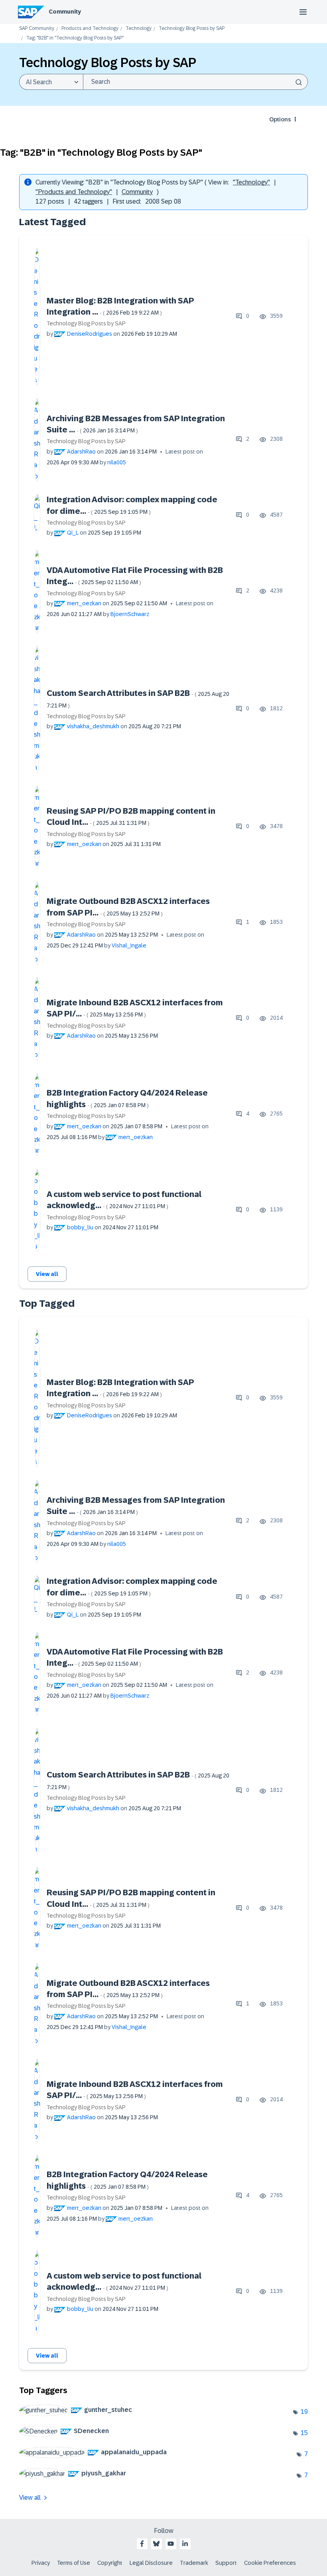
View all (47, 1274)
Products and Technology (90, 29)
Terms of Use (74, 2563)
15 (304, 2433)
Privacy (41, 2563)
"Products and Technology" (74, 192)
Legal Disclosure (151, 2563)
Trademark (194, 2563)
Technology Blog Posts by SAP (192, 29)
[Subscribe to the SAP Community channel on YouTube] (171, 2544)
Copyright (110, 2563)
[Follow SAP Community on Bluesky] (156, 2544)
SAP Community (37, 29)
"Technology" (251, 182)
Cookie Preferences (270, 2563)
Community (65, 12)
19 (304, 2412)
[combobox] (195, 82)
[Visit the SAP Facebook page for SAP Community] (142, 2544)
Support (226, 2563)
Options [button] (280, 119)
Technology (139, 29)
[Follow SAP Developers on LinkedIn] (185, 2544)
